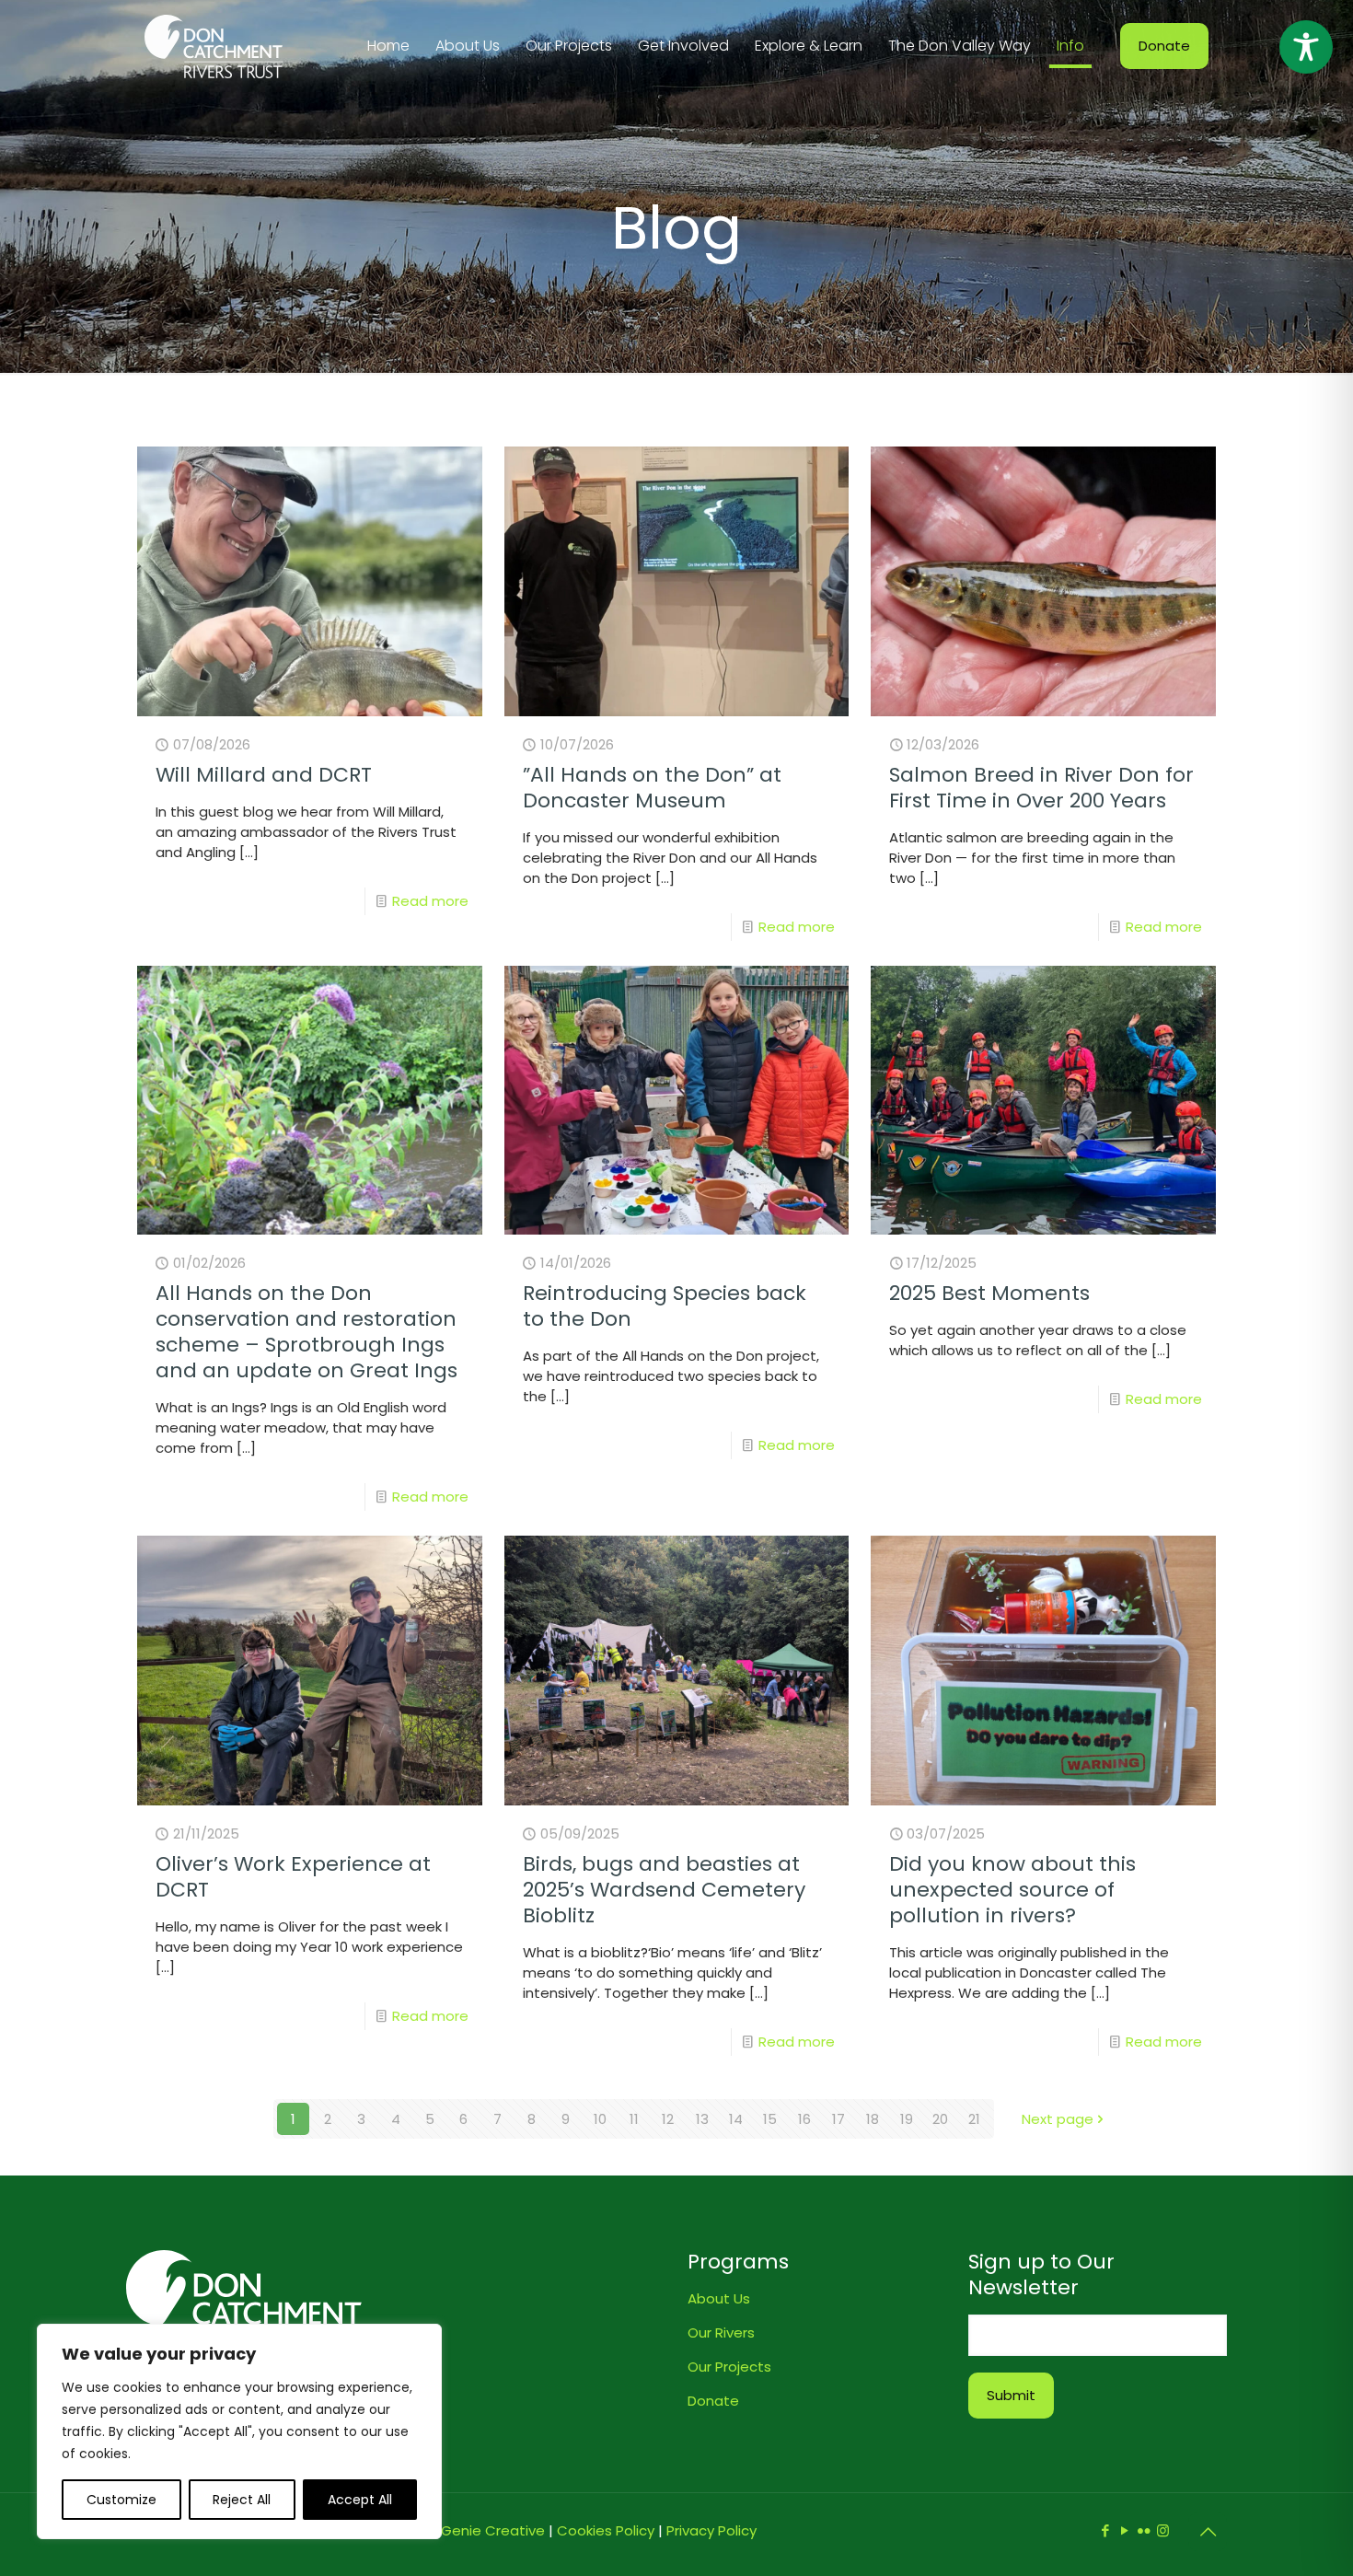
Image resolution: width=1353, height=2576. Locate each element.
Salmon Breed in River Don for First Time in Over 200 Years (1041, 788)
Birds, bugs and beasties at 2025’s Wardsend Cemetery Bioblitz (664, 1890)
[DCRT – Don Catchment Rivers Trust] (214, 46)
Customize (121, 2500)
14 (736, 2119)
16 (804, 2119)
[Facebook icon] (1105, 2530)
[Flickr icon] (1144, 2530)
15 (770, 2119)
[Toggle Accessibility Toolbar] (1306, 47)
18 (873, 2119)
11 (634, 2119)
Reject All (242, 2500)
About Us (719, 2298)
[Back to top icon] (1208, 2532)
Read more (430, 901)
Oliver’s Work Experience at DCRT (293, 1877)
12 (668, 2119)
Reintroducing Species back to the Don (665, 1306)
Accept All (360, 2500)
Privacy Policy (711, 2530)
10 (600, 2119)
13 (702, 2119)
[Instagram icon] (1163, 2530)
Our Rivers (721, 2332)
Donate (1164, 46)
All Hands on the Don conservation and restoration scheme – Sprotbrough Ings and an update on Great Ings (306, 1332)
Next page (1058, 2119)
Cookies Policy (606, 2530)
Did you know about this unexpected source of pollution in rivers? (1012, 1890)
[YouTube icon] (1124, 2530)
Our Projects (729, 2367)
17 (838, 2119)
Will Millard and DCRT (264, 775)
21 (974, 2119)
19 (907, 2119)
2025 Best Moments (989, 1293)
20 (940, 2119)
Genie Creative (493, 2530)
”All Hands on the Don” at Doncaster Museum (652, 788)
